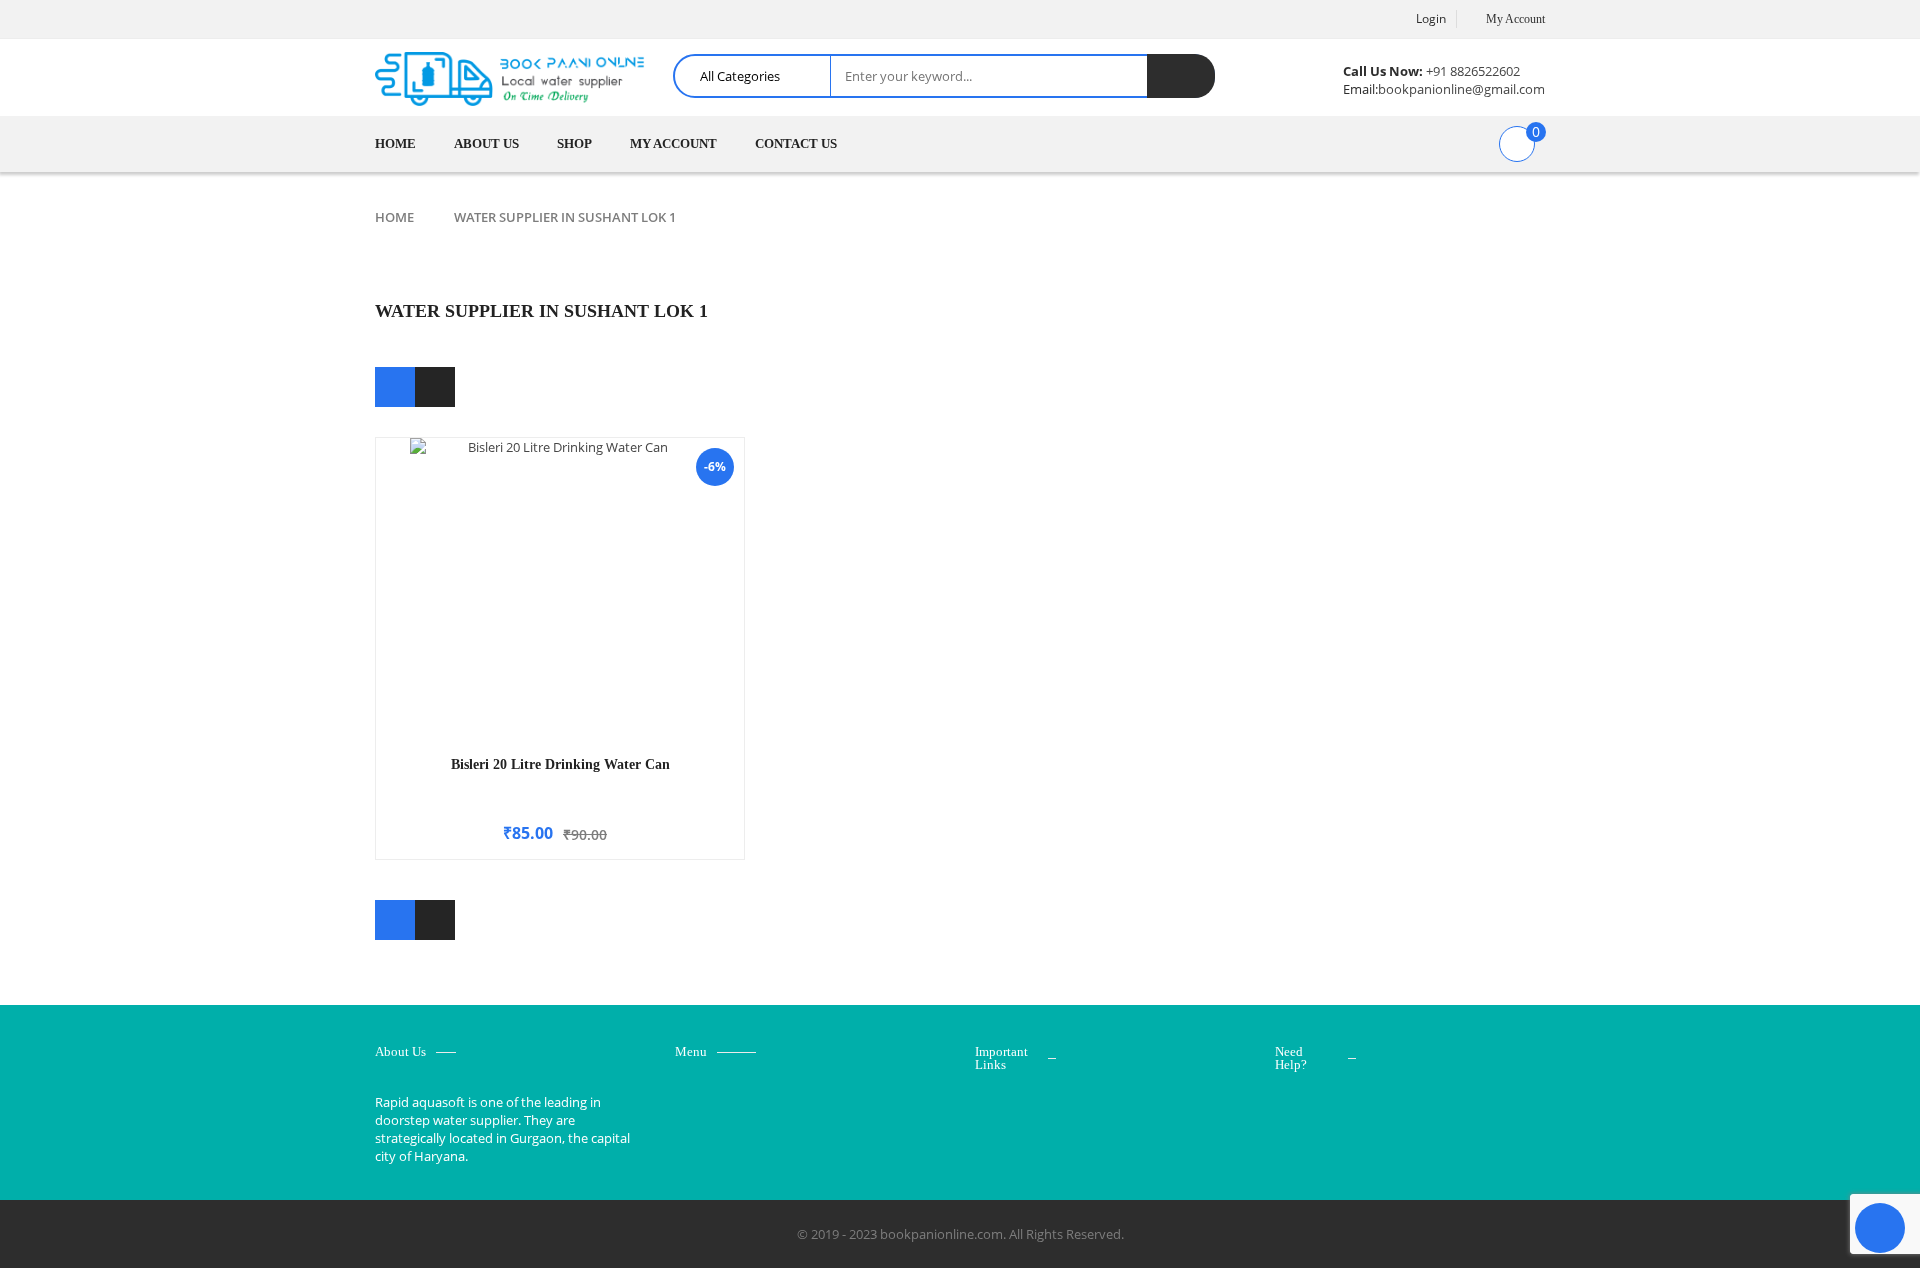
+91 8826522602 (1473, 71)
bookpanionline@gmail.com (1461, 89)
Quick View (560, 550)
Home (394, 217)
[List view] (435, 387)
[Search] (1181, 76)
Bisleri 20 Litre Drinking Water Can (560, 764)
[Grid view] (395, 387)
